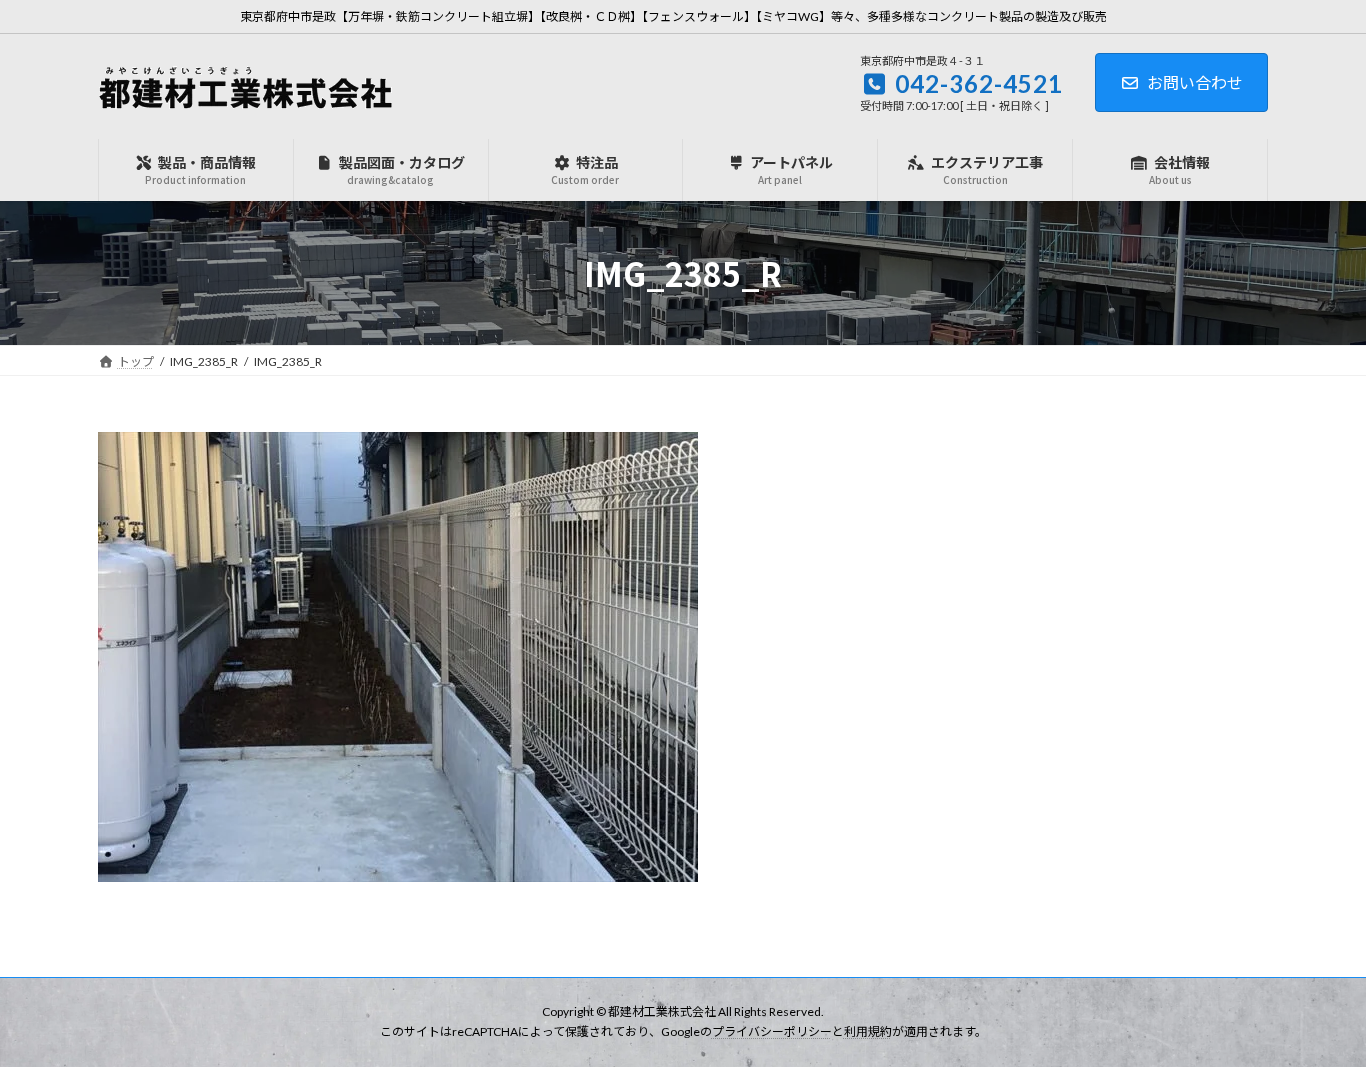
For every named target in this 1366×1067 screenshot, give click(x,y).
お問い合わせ (1195, 82)
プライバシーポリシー (772, 1032)
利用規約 (868, 1032)
